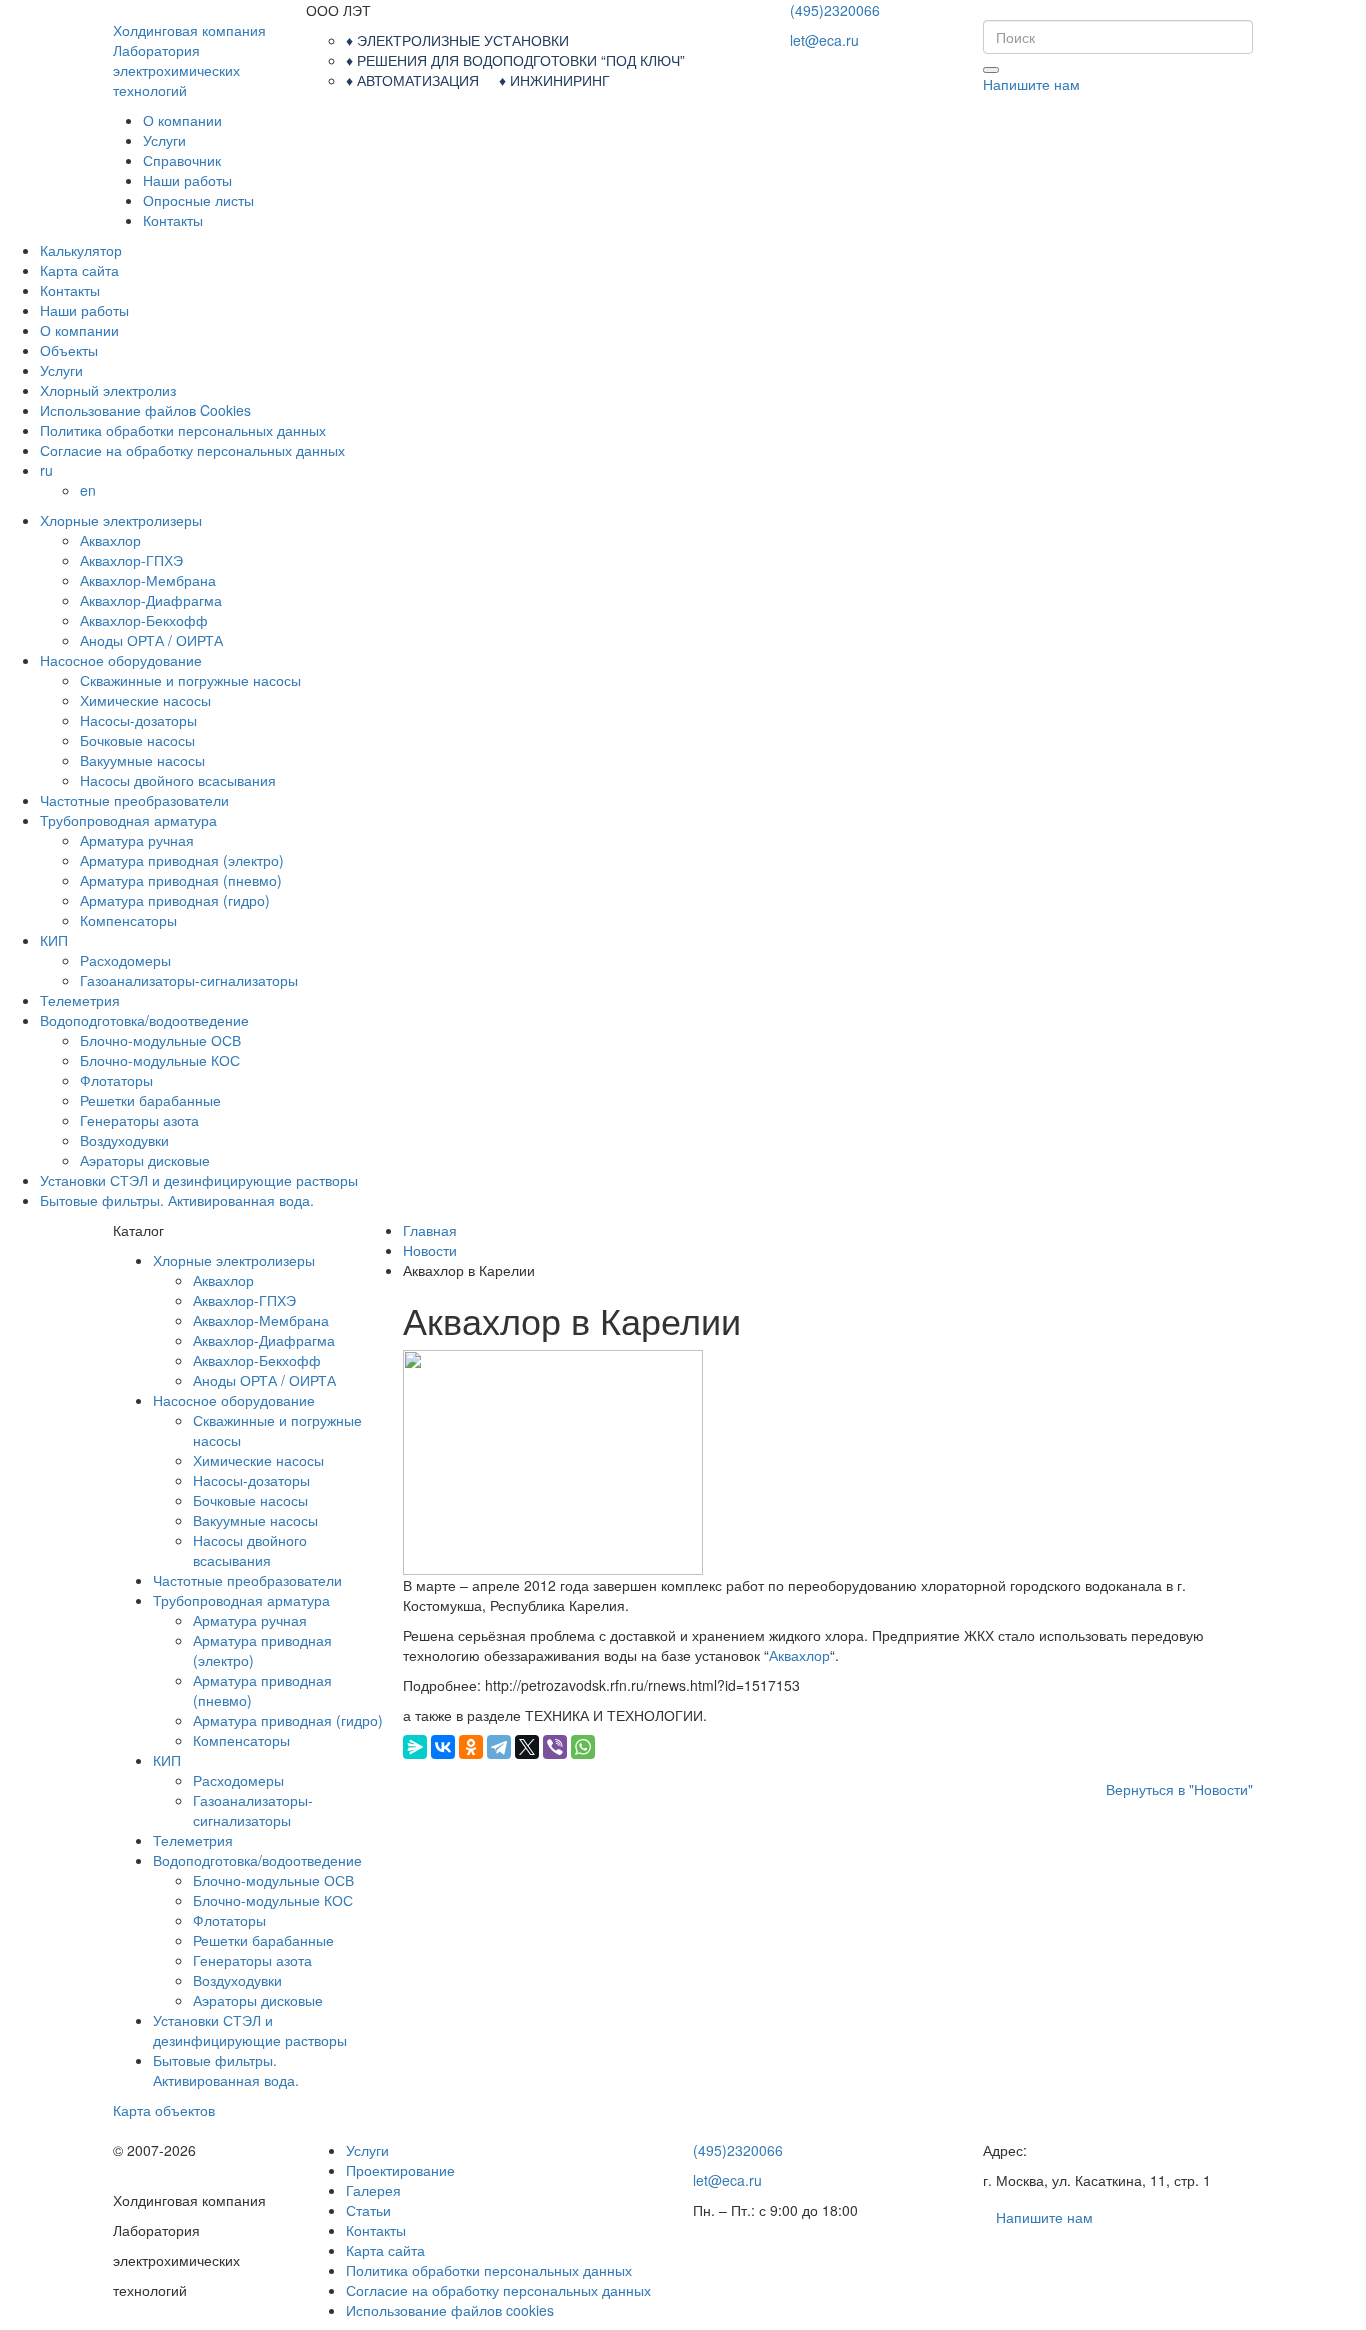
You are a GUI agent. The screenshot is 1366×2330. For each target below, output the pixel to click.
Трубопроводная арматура (128, 820)
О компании (182, 120)
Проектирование (400, 2170)
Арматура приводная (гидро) (175, 900)
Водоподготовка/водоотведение (144, 1020)
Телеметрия (80, 1000)
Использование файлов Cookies (145, 410)
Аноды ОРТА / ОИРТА (151, 640)
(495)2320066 (835, 10)
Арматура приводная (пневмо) (181, 880)
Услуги (164, 140)
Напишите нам (1031, 84)
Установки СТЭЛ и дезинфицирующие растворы (199, 1180)
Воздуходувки (124, 1140)
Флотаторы (116, 1080)
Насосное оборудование (121, 660)
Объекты (69, 350)
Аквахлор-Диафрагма (151, 600)
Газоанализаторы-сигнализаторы (189, 980)
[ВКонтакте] (443, 1747)
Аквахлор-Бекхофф (144, 620)
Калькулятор (81, 250)
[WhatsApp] (583, 1747)
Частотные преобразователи (134, 800)
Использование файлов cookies (450, 2310)
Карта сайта (79, 270)
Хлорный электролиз (108, 390)
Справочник (182, 160)
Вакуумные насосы (142, 760)
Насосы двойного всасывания (178, 780)
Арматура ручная (137, 840)
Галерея (373, 2190)
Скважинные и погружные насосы (190, 680)
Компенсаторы (128, 920)
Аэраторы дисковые (145, 1160)
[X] (527, 1747)
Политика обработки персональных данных (183, 430)
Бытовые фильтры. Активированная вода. (177, 1200)
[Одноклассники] (471, 1747)
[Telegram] (499, 1747)
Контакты (173, 220)
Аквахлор (110, 540)
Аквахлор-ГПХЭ (131, 560)
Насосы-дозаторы (138, 720)
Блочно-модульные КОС (160, 1060)
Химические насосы (145, 700)
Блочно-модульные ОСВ (160, 1040)
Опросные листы (198, 200)
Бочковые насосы (137, 740)
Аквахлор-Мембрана (148, 580)
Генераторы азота (139, 1120)
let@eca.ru (824, 40)
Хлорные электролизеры (121, 520)
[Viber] (555, 1747)
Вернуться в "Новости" (1179, 1789)
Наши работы (187, 180)
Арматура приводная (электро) (182, 860)
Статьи (368, 2210)
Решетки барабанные (150, 1100)
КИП (54, 940)
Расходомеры (125, 960)
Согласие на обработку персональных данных (192, 450)
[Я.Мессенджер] (415, 1747)
